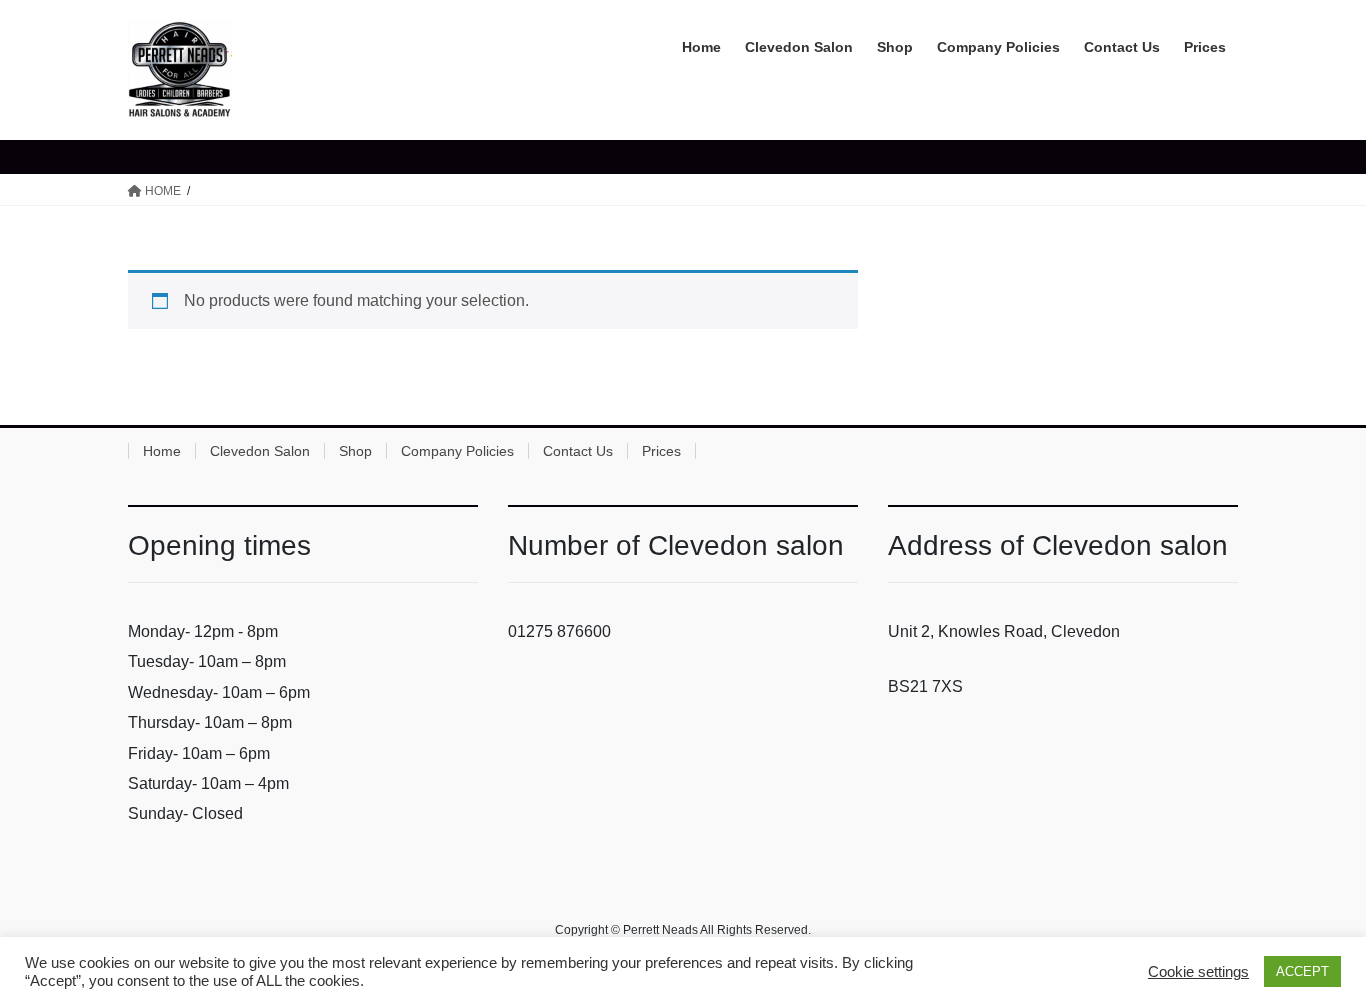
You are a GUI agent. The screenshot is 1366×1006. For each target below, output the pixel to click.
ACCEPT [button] (1302, 971)
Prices (661, 451)
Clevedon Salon (260, 451)
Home (162, 451)
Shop (355, 451)
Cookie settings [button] (1198, 972)
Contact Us (578, 451)
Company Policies (457, 451)
